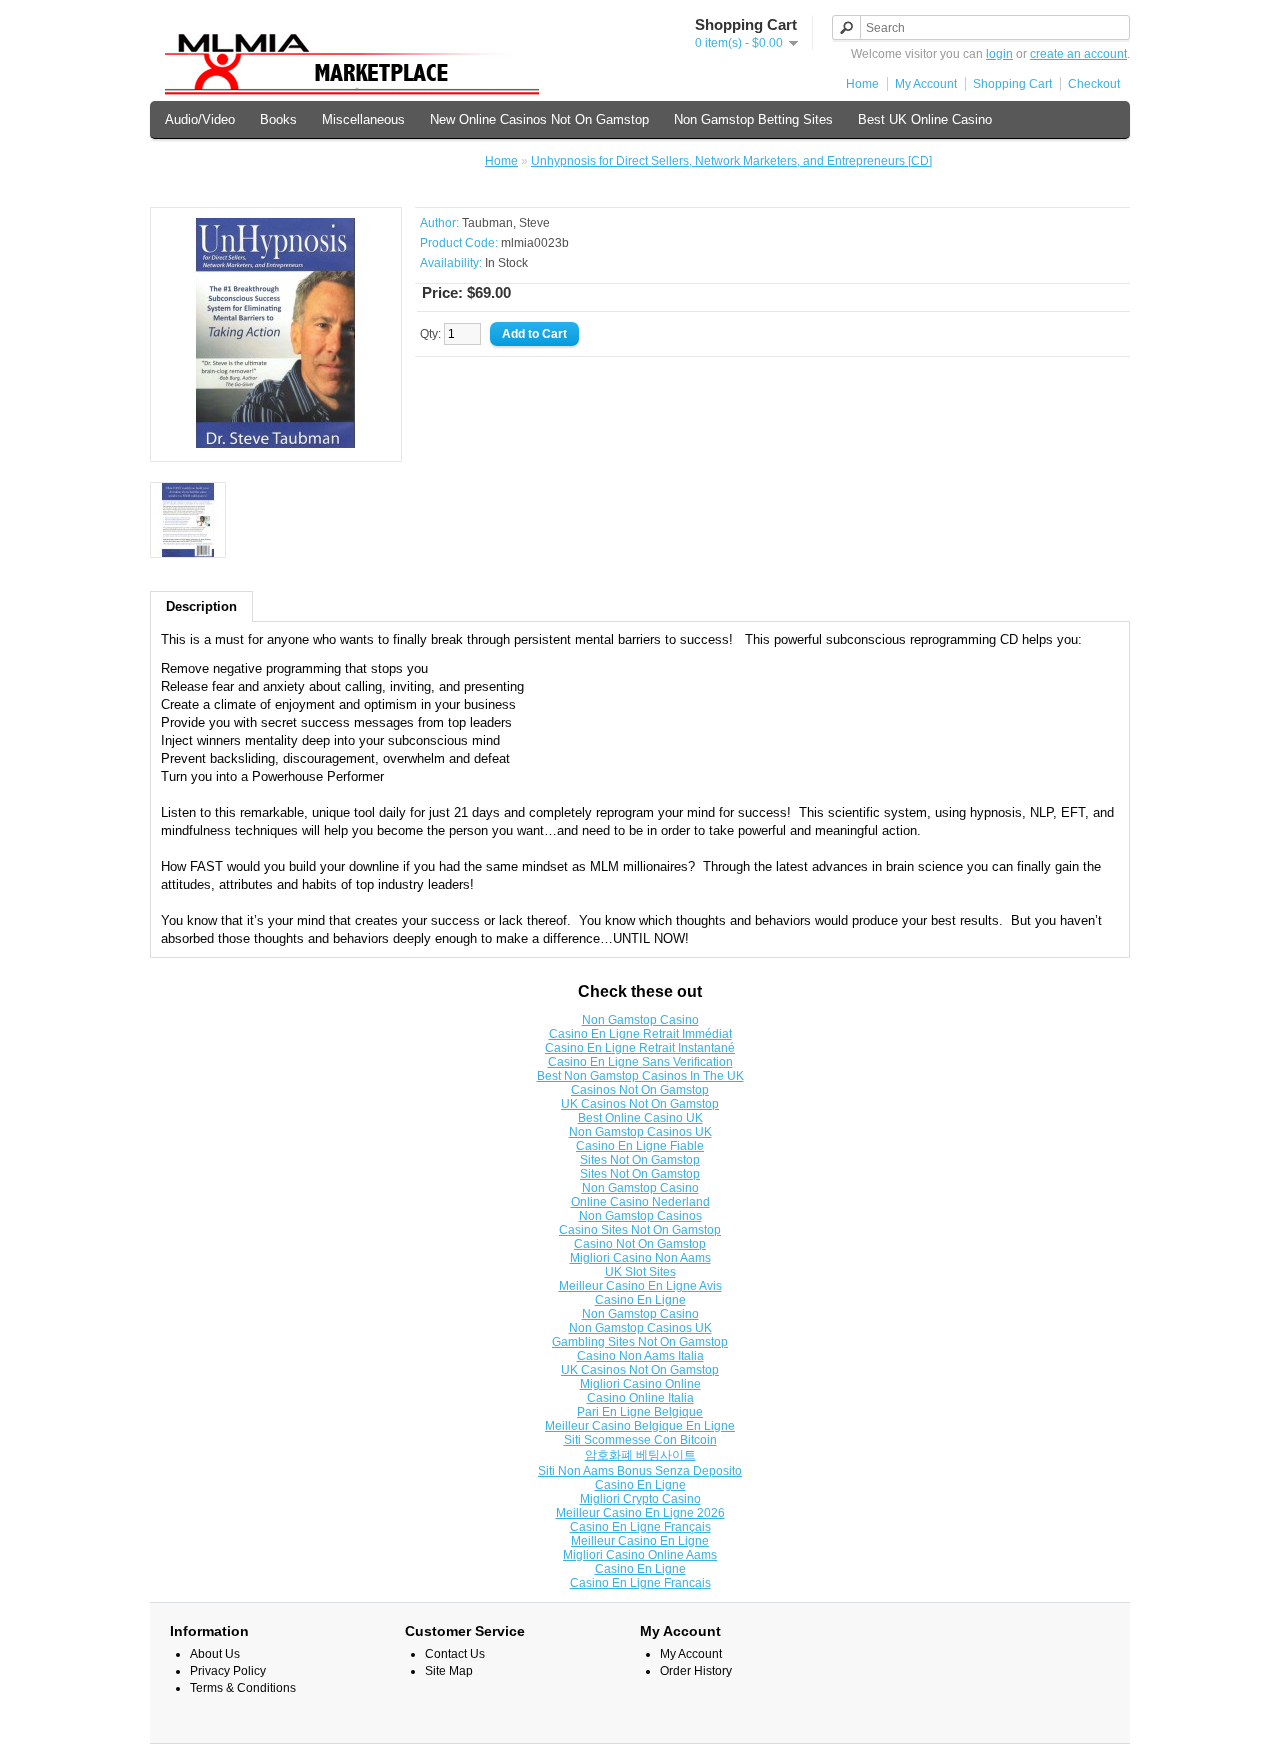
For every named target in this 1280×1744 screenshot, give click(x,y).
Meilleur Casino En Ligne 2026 (640, 1513)
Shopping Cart (1012, 84)
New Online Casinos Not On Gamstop (539, 119)
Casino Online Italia (640, 1398)
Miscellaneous (363, 119)
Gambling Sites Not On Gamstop (640, 1342)
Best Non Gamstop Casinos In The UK (640, 1076)
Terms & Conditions (243, 1688)
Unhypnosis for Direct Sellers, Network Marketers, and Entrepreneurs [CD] (731, 161)
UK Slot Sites (640, 1272)
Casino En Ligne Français (640, 1527)
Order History (696, 1671)
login (999, 54)
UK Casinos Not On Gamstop (640, 1104)
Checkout (1094, 84)
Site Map (449, 1671)
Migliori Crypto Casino (640, 1499)
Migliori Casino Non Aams (640, 1258)
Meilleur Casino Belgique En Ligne (640, 1426)
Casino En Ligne (640, 1300)
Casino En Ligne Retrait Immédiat (640, 1034)
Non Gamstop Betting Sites (753, 119)
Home (862, 84)
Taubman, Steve (506, 223)
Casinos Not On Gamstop (239, 161)
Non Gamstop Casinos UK (640, 1132)
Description (201, 606)
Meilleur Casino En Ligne (640, 1541)
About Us (215, 1654)
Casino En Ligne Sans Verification (640, 1062)
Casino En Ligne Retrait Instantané (640, 1048)
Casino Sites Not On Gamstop (640, 1230)
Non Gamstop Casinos (404, 161)
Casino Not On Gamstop (640, 1244)
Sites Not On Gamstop (640, 1160)
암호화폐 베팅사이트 (640, 1455)
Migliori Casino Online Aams (640, 1555)
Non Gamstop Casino (640, 1020)
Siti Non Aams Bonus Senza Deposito (640, 1471)
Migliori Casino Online (640, 1384)
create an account (1078, 54)
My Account (926, 84)
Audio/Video (200, 119)
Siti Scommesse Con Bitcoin (640, 1440)
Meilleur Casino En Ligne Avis (640, 1286)
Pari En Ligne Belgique (640, 1412)
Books (278, 119)
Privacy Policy (228, 1671)
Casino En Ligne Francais (640, 1583)
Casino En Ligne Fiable (640, 1146)
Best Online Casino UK (640, 1118)
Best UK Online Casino (925, 119)
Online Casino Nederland (640, 1202)
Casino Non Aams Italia (640, 1356)
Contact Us (455, 1654)
